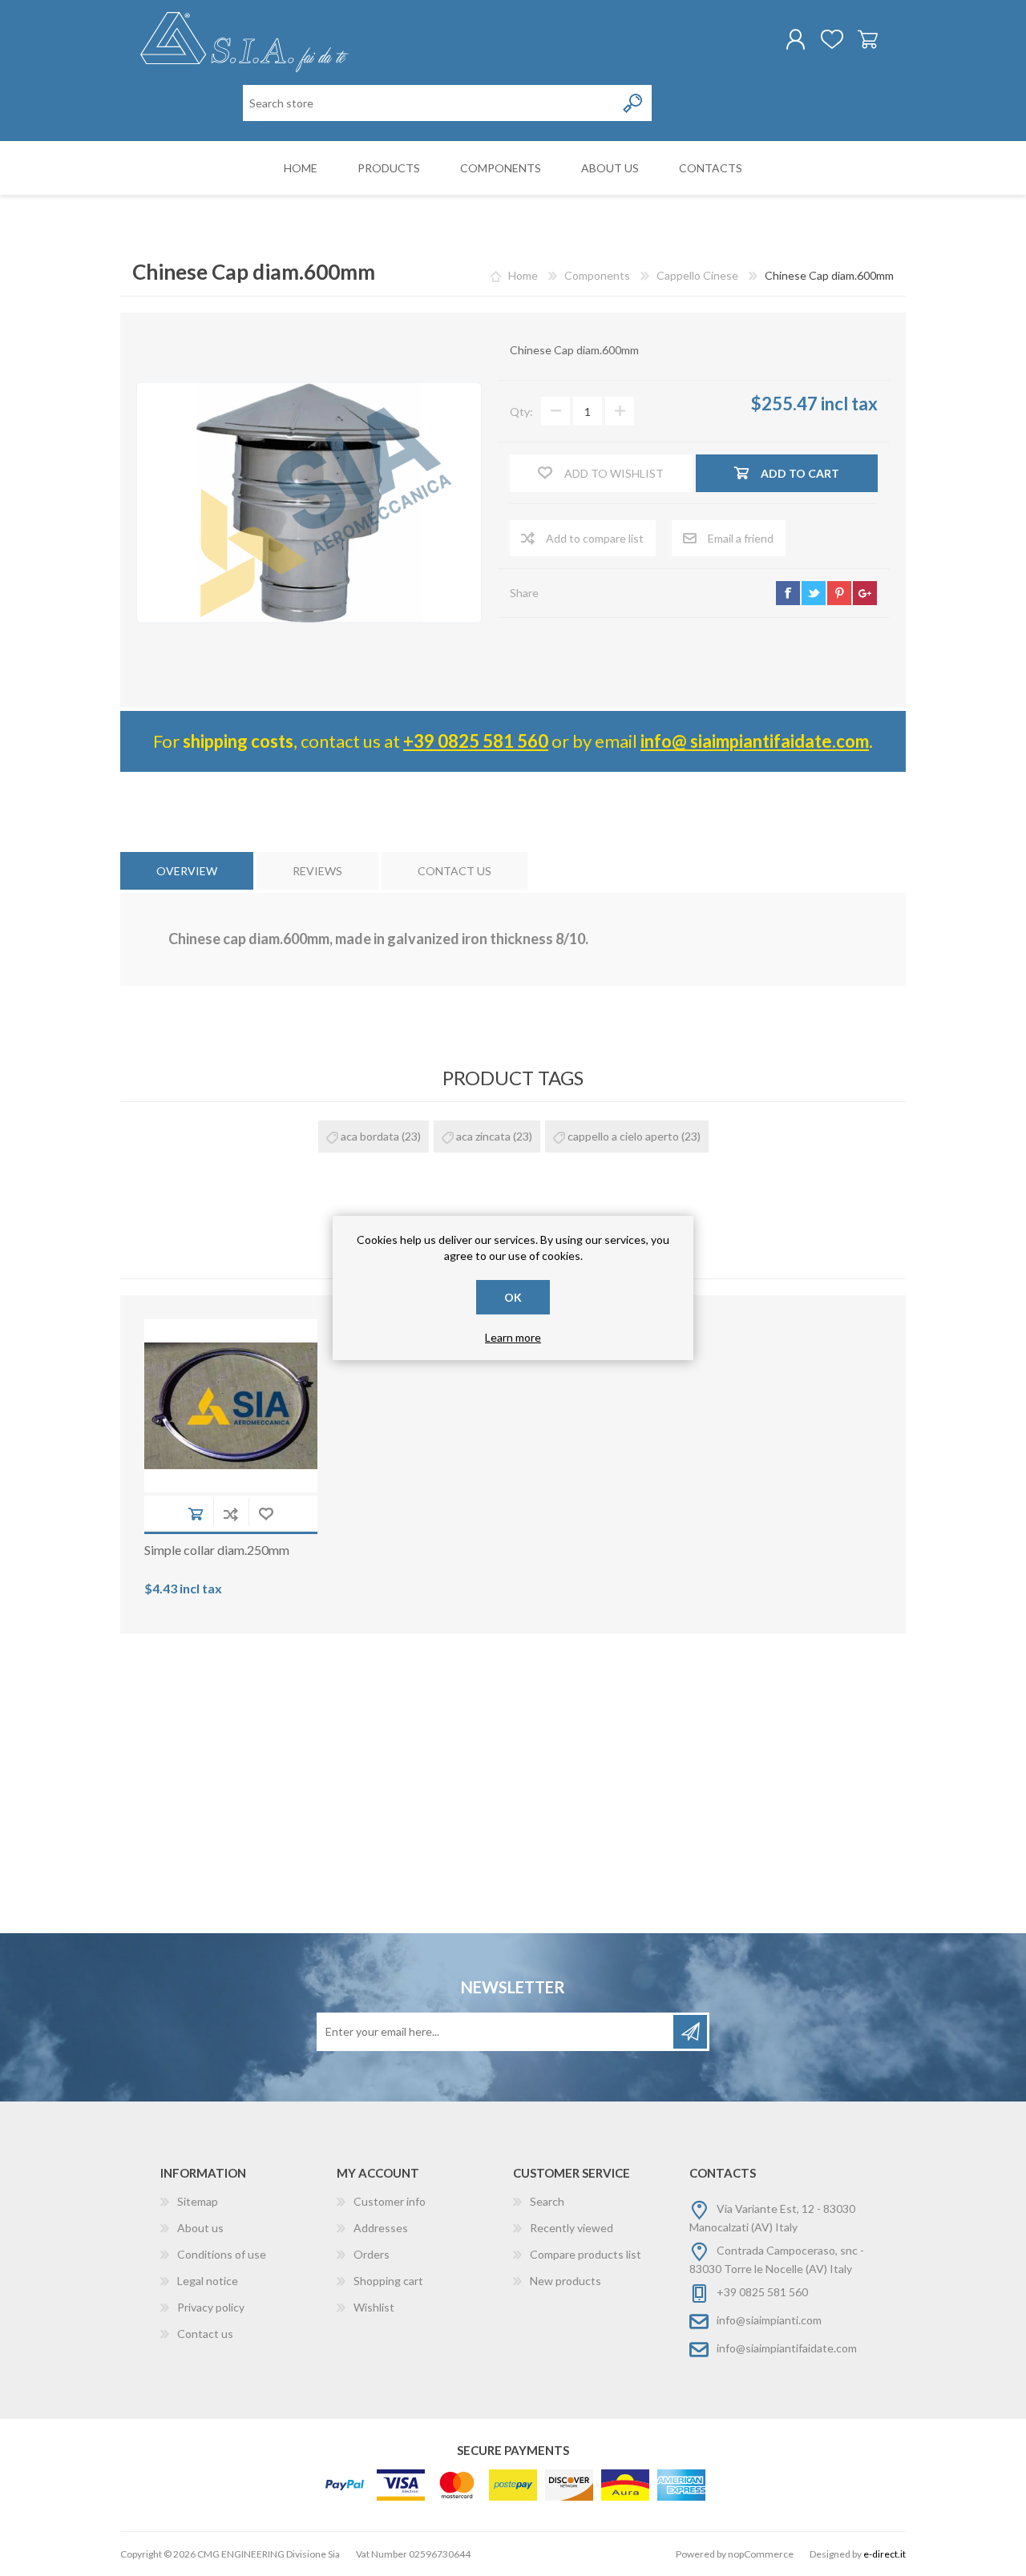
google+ (865, 593)
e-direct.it (885, 2554)
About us (200, 2228)
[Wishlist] (832, 39)
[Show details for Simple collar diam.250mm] (231, 1406)
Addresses (381, 2228)
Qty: (521, 412)
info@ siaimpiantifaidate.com (755, 741)
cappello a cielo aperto (623, 1136)
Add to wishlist (266, 1514)
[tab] (187, 871)
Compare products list (586, 2254)
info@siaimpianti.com (769, 2320)
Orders (372, 2254)
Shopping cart (868, 39)
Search (547, 2201)
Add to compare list (231, 1514)
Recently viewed (572, 2228)
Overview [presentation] (187, 871)
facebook (788, 593)
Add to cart (196, 1514)
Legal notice (208, 2281)
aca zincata (483, 1136)
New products (566, 2281)
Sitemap (198, 2201)
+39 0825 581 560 (476, 741)
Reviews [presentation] (317, 871)
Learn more (513, 1337)
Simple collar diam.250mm (217, 1550)
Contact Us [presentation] (454, 871)
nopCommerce (761, 2554)
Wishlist (374, 2307)
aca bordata (370, 1136)
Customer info (390, 2201)
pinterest (839, 593)
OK (513, 1297)
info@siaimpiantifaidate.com (787, 2348)
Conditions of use (222, 2254)
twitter (814, 593)
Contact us (205, 2334)
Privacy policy (211, 2307)
